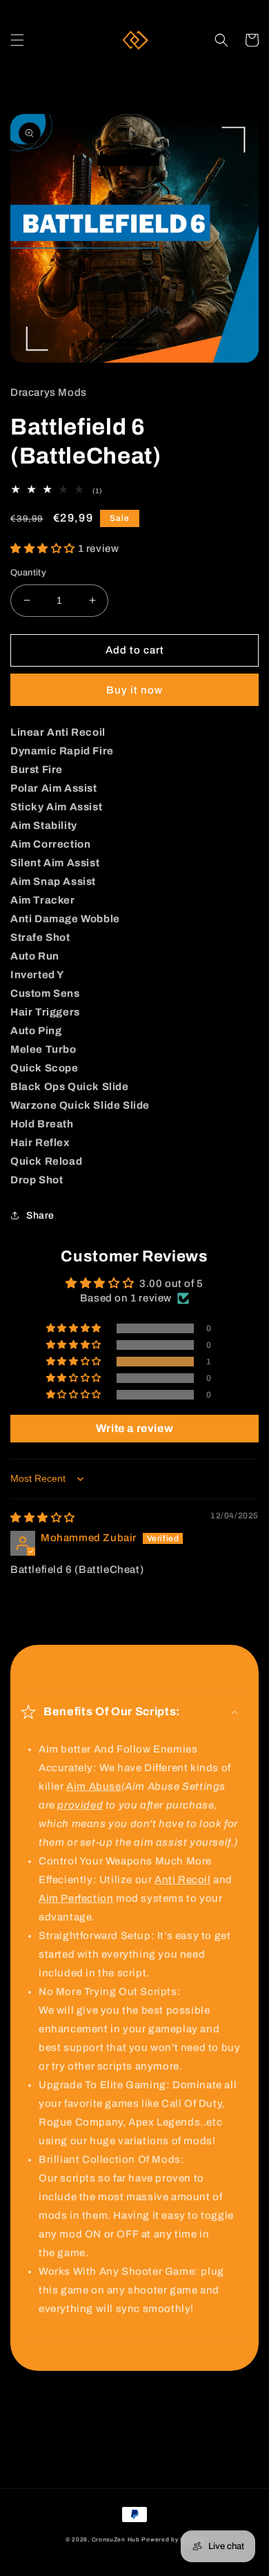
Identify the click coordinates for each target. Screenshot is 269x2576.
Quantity (28, 573)
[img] (43, 1518)
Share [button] (40, 1215)
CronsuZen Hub (116, 2540)
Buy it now (134, 690)
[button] (17, 40)
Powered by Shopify (172, 2540)
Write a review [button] (134, 1428)
